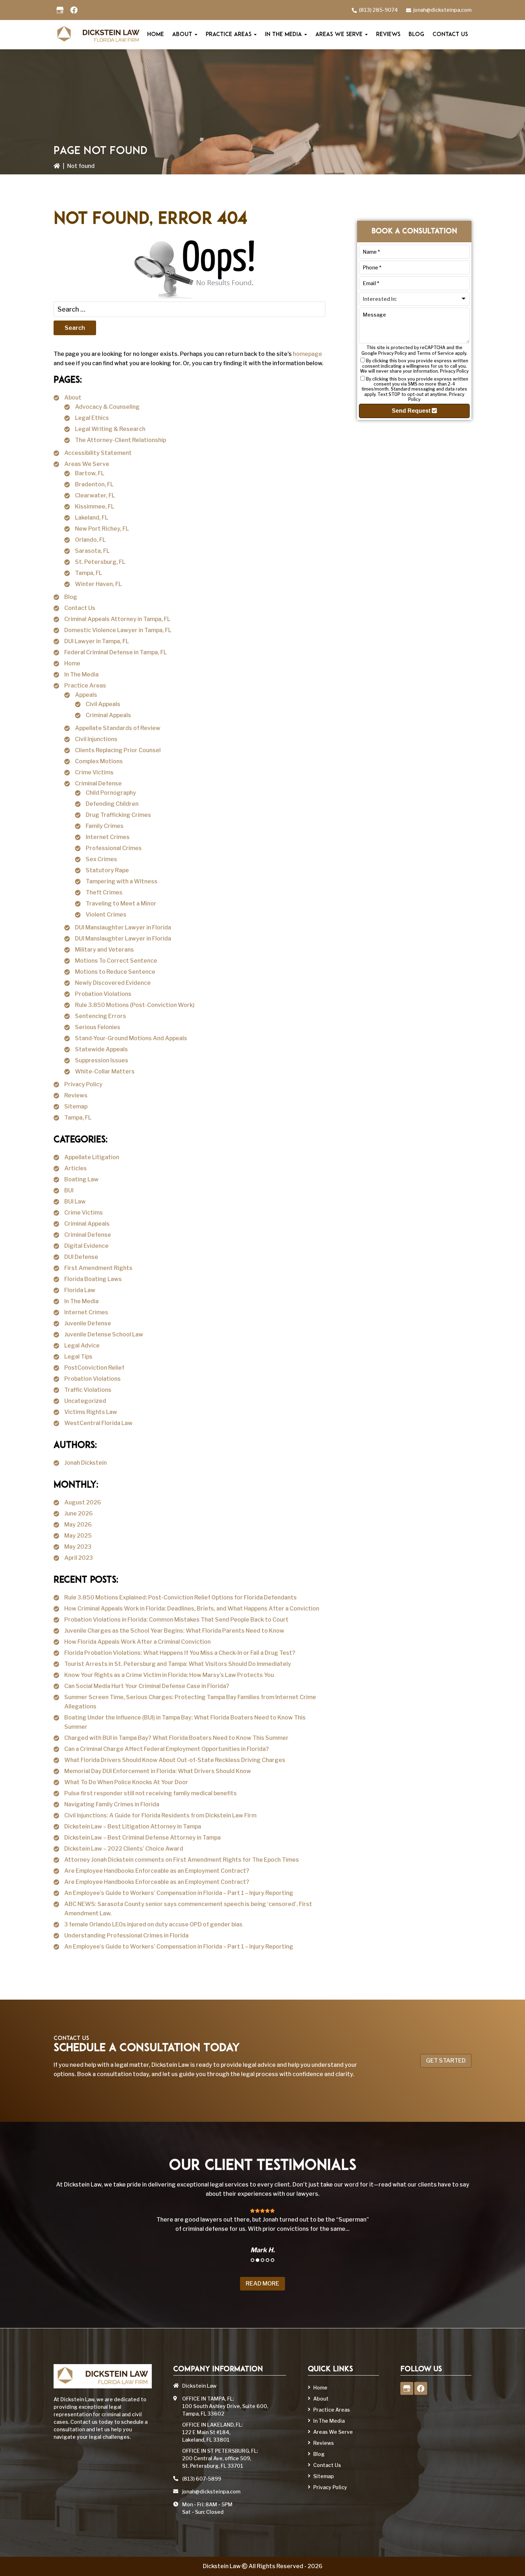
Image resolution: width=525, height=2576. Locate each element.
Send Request (412, 411)
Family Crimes (105, 826)
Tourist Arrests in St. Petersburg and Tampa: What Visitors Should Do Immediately (178, 1664)
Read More (262, 2284)
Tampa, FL (89, 573)
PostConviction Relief (94, 1368)
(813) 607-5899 (202, 2479)
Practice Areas (85, 686)
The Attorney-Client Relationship (121, 440)
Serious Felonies (98, 1027)
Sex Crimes (101, 859)
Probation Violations (103, 994)
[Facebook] (74, 10)
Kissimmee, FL (95, 507)
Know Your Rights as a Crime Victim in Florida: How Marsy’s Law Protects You (169, 1675)
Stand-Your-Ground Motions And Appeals (131, 1038)
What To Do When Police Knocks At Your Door (126, 1782)
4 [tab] (267, 2260)
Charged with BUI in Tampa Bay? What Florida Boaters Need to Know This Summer (176, 1738)
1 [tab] (252, 2260)
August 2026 (83, 1502)
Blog (71, 597)
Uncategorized (85, 1401)
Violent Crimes (106, 915)
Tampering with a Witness (122, 881)
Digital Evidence (86, 1246)
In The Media (81, 674)
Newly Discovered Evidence (113, 983)
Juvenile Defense (88, 1323)
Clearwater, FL (95, 495)
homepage (307, 354)
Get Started (446, 2061)
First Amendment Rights (98, 1268)
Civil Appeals (103, 704)
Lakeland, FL (92, 518)
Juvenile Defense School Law (104, 1334)
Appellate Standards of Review (118, 728)
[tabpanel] (262, 2230)
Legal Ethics (92, 418)
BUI (69, 1190)
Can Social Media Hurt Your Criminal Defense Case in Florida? (147, 1686)
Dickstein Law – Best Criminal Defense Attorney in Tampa (142, 1838)
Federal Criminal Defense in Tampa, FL (116, 652)
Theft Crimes (104, 892)
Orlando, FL (90, 540)
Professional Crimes (114, 848)
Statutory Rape (107, 870)
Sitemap (76, 1106)
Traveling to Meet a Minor (121, 904)
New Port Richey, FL (102, 529)
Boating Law (81, 1179)
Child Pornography (111, 793)
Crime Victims (94, 772)
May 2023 (78, 1547)
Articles (76, 1168)
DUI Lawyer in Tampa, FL (97, 641)
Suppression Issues (102, 1060)
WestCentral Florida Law (98, 1423)
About (73, 398)
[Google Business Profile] (60, 10)
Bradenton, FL (94, 484)
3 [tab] (262, 2260)
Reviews (76, 1095)
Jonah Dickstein (86, 1463)
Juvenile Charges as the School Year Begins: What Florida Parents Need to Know (174, 1631)
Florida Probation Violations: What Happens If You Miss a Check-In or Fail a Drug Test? (180, 1653)
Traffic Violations (88, 1390)
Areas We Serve (87, 464)
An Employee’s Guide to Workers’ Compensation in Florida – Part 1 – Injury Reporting (179, 1893)
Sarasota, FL (92, 551)
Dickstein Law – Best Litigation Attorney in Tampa (133, 1826)
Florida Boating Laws (93, 1279)
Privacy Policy (83, 1084)
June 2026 (79, 1513)
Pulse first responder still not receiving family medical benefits (151, 1793)
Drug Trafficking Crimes (118, 815)
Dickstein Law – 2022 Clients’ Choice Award (124, 1849)
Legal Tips (78, 1357)
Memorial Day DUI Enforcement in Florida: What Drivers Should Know (158, 1771)
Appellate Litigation (92, 1157)
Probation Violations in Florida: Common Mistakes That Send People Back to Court (176, 1620)
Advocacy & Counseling (107, 407)
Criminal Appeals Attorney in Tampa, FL (117, 619)
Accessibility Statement (98, 453)
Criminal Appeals (108, 715)
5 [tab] (272, 2260)
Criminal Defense (98, 783)
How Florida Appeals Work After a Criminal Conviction (137, 1642)
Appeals (86, 695)
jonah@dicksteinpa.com (442, 10)
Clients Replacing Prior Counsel (118, 750)
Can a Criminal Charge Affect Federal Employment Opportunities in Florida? (167, 1749)
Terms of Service (435, 353)
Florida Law (80, 1290)
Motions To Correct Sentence (116, 961)
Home (72, 663)
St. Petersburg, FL (100, 562)
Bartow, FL (90, 473)
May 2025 (78, 1536)
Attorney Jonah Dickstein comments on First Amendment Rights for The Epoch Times (182, 1860)
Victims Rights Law (91, 1412)
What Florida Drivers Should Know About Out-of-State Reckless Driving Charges (175, 1760)
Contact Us (80, 608)
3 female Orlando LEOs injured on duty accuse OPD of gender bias (153, 1924)
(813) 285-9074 (378, 10)
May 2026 (78, 1525)
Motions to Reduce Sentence (115, 972)
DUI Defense (81, 1257)
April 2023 (79, 1558)
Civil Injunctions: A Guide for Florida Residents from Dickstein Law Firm (160, 1815)
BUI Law (75, 1202)
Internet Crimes (108, 837)
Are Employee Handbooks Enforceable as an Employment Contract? (157, 1871)
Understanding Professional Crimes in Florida (126, 1935)
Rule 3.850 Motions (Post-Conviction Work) (135, 1005)
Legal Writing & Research (110, 429)
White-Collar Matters (105, 1071)
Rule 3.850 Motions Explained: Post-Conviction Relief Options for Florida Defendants (181, 1597)
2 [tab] (257, 2260)
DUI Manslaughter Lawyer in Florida (123, 927)
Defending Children (112, 804)
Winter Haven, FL (98, 584)
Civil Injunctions (96, 739)
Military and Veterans (104, 950)
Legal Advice (82, 1346)
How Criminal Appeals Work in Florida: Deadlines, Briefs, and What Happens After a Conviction (192, 1609)
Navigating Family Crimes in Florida (112, 1804)
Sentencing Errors (101, 1016)
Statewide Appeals (101, 1049)
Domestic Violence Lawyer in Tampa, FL (118, 630)
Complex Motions (99, 761)
